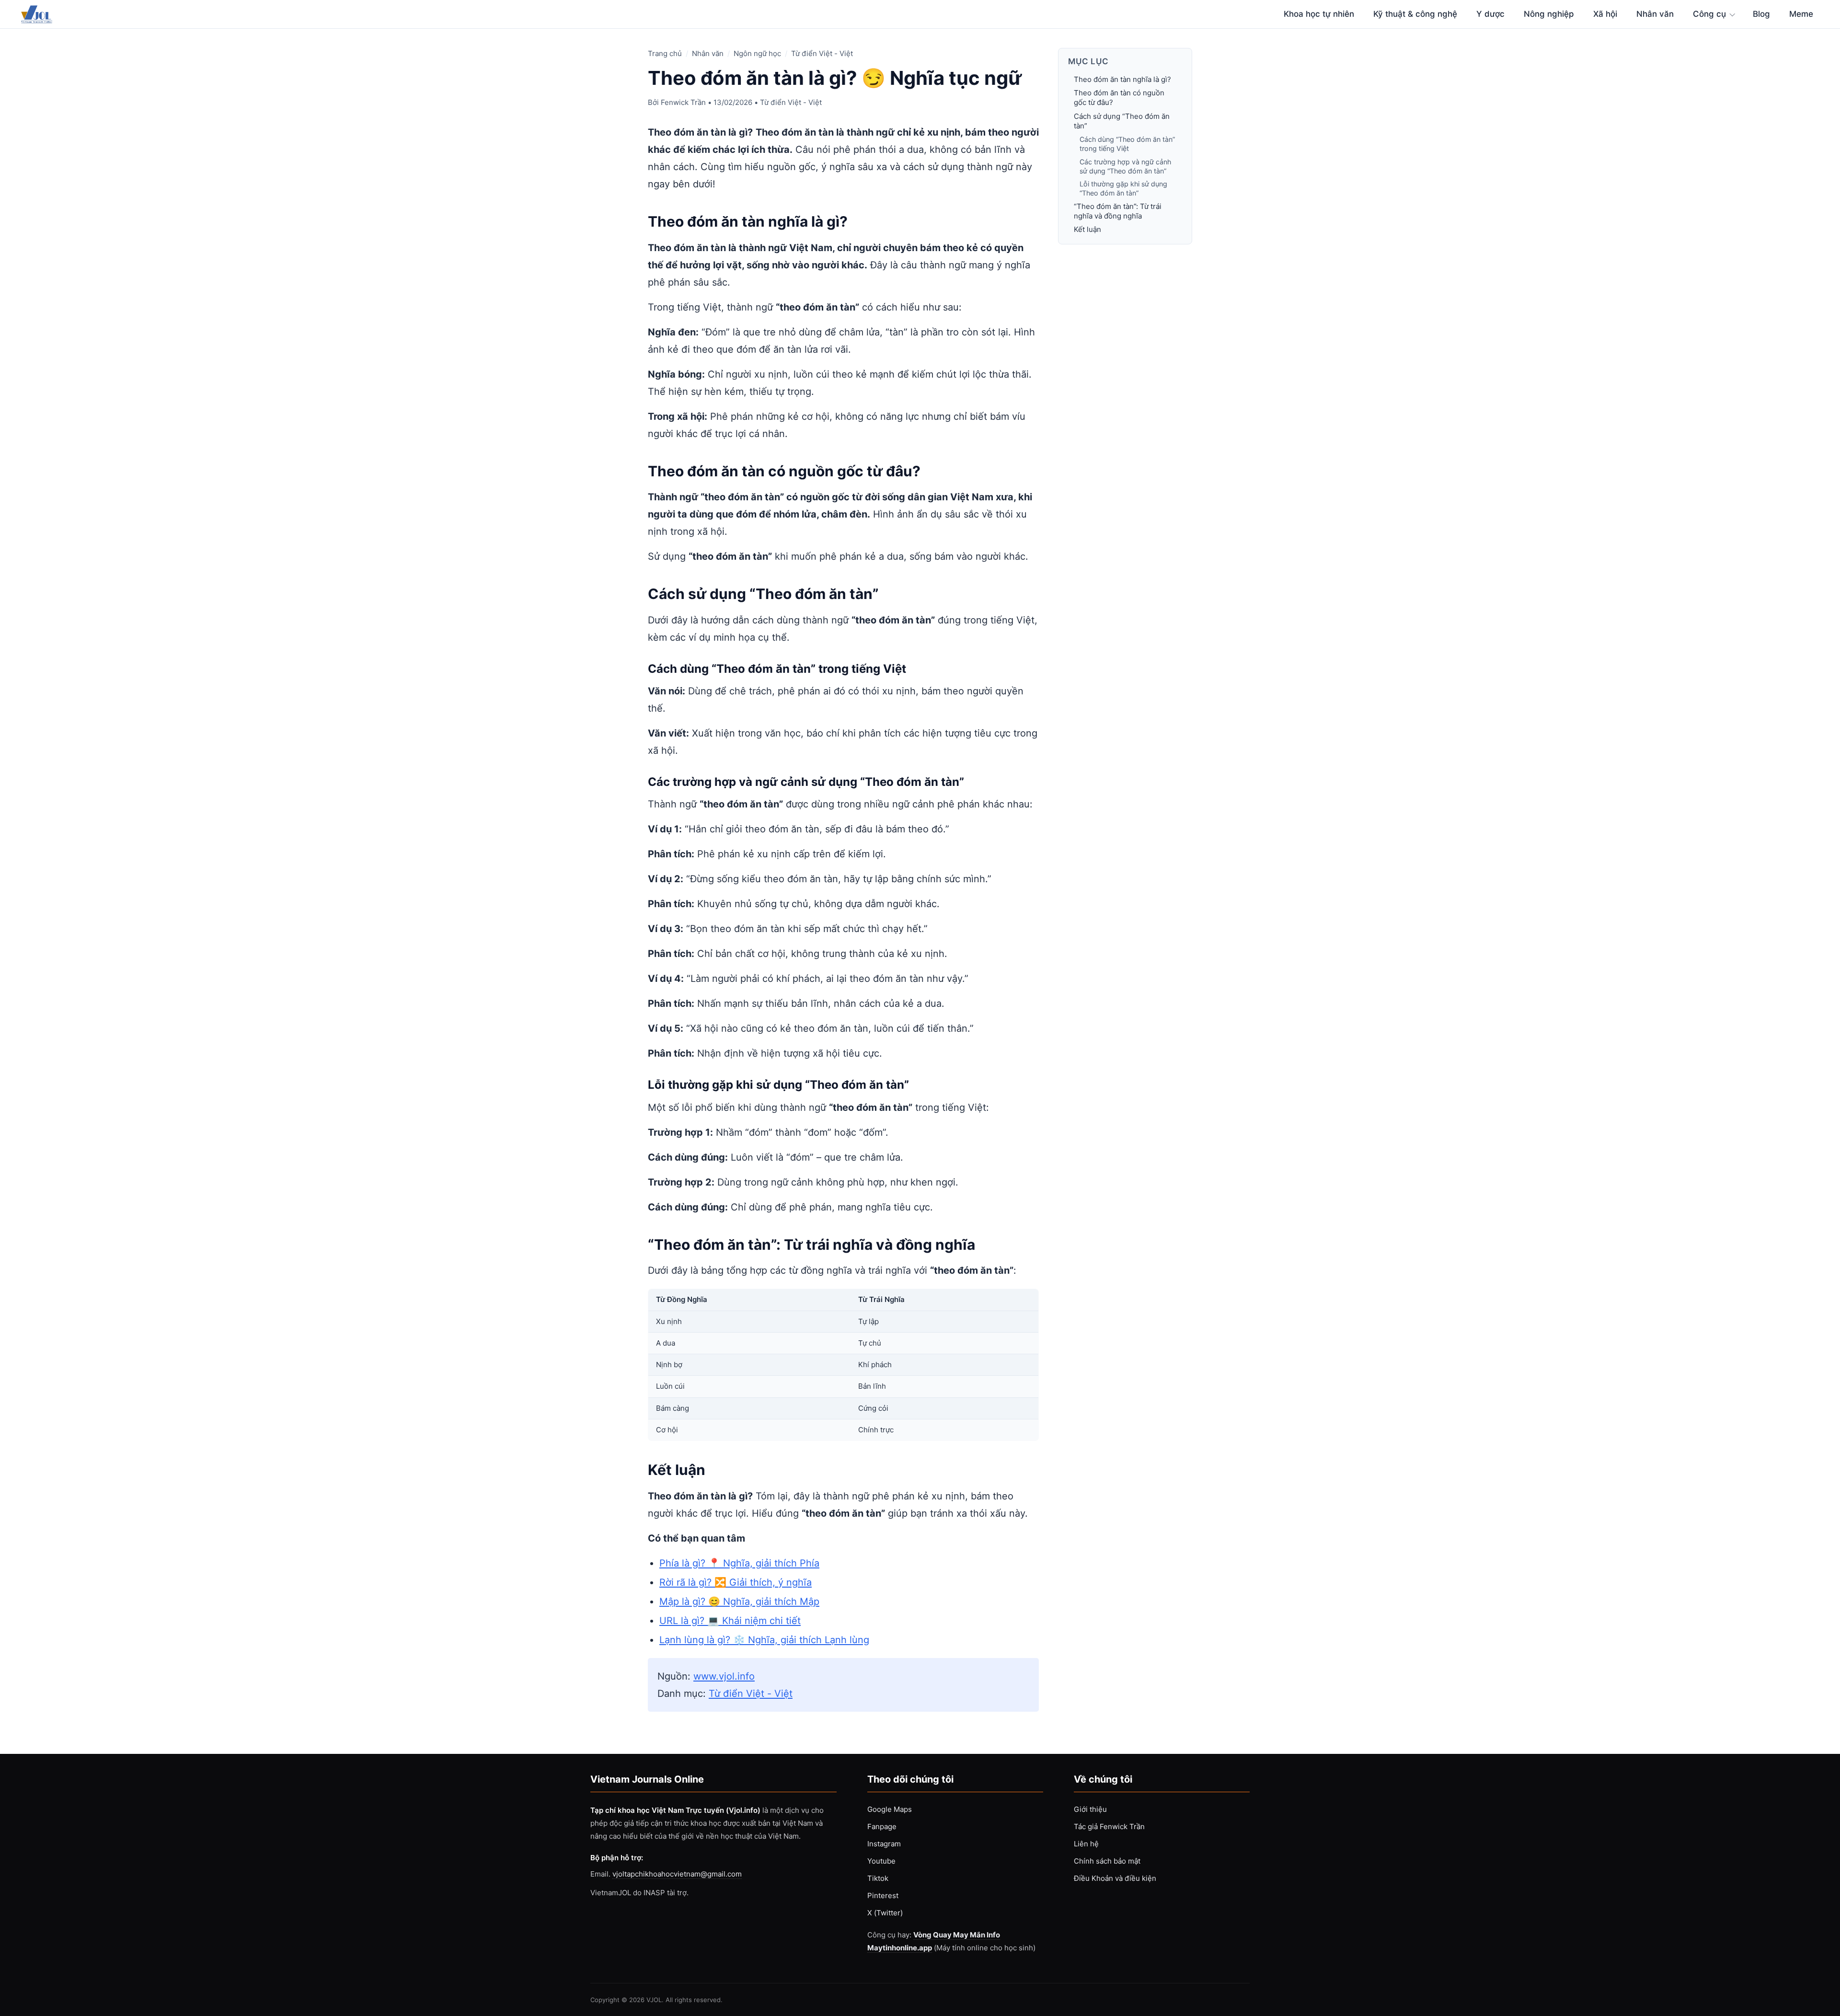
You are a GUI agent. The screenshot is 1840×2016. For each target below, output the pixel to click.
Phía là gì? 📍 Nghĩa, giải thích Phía (739, 1563)
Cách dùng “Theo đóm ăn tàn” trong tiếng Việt (1127, 144)
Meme (1801, 14)
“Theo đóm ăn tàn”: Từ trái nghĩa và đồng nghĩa (1118, 211)
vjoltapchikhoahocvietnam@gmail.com (677, 1874)
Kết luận (1087, 229)
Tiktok (878, 1878)
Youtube (881, 1861)
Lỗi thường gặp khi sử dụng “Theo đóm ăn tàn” (1123, 188)
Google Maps (890, 1809)
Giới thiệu (1090, 1809)
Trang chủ (665, 53)
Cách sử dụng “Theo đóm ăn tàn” (1122, 121)
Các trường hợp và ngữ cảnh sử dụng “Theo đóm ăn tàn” (1125, 166)
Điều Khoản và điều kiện (1115, 1878)
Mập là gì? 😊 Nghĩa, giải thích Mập (739, 1601)
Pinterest (883, 1895)
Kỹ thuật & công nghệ (1415, 14)
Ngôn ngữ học (757, 53)
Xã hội (1605, 14)
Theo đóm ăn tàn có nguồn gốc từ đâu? (1119, 98)
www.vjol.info (724, 1676)
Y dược (1490, 14)
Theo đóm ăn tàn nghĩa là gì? (1122, 79)
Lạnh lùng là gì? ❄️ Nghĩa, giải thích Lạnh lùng (764, 1640)
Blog (1761, 14)
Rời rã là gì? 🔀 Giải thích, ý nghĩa (736, 1582)
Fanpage (882, 1826)
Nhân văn (1655, 14)
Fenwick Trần (683, 102)
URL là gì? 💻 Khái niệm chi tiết (730, 1621)
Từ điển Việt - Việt (822, 53)
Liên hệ (1086, 1844)
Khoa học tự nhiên (1319, 14)
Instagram (884, 1844)
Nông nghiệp (1549, 14)
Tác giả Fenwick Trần (1109, 1826)
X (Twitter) (885, 1913)
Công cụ (1709, 14)
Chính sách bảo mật (1107, 1861)
